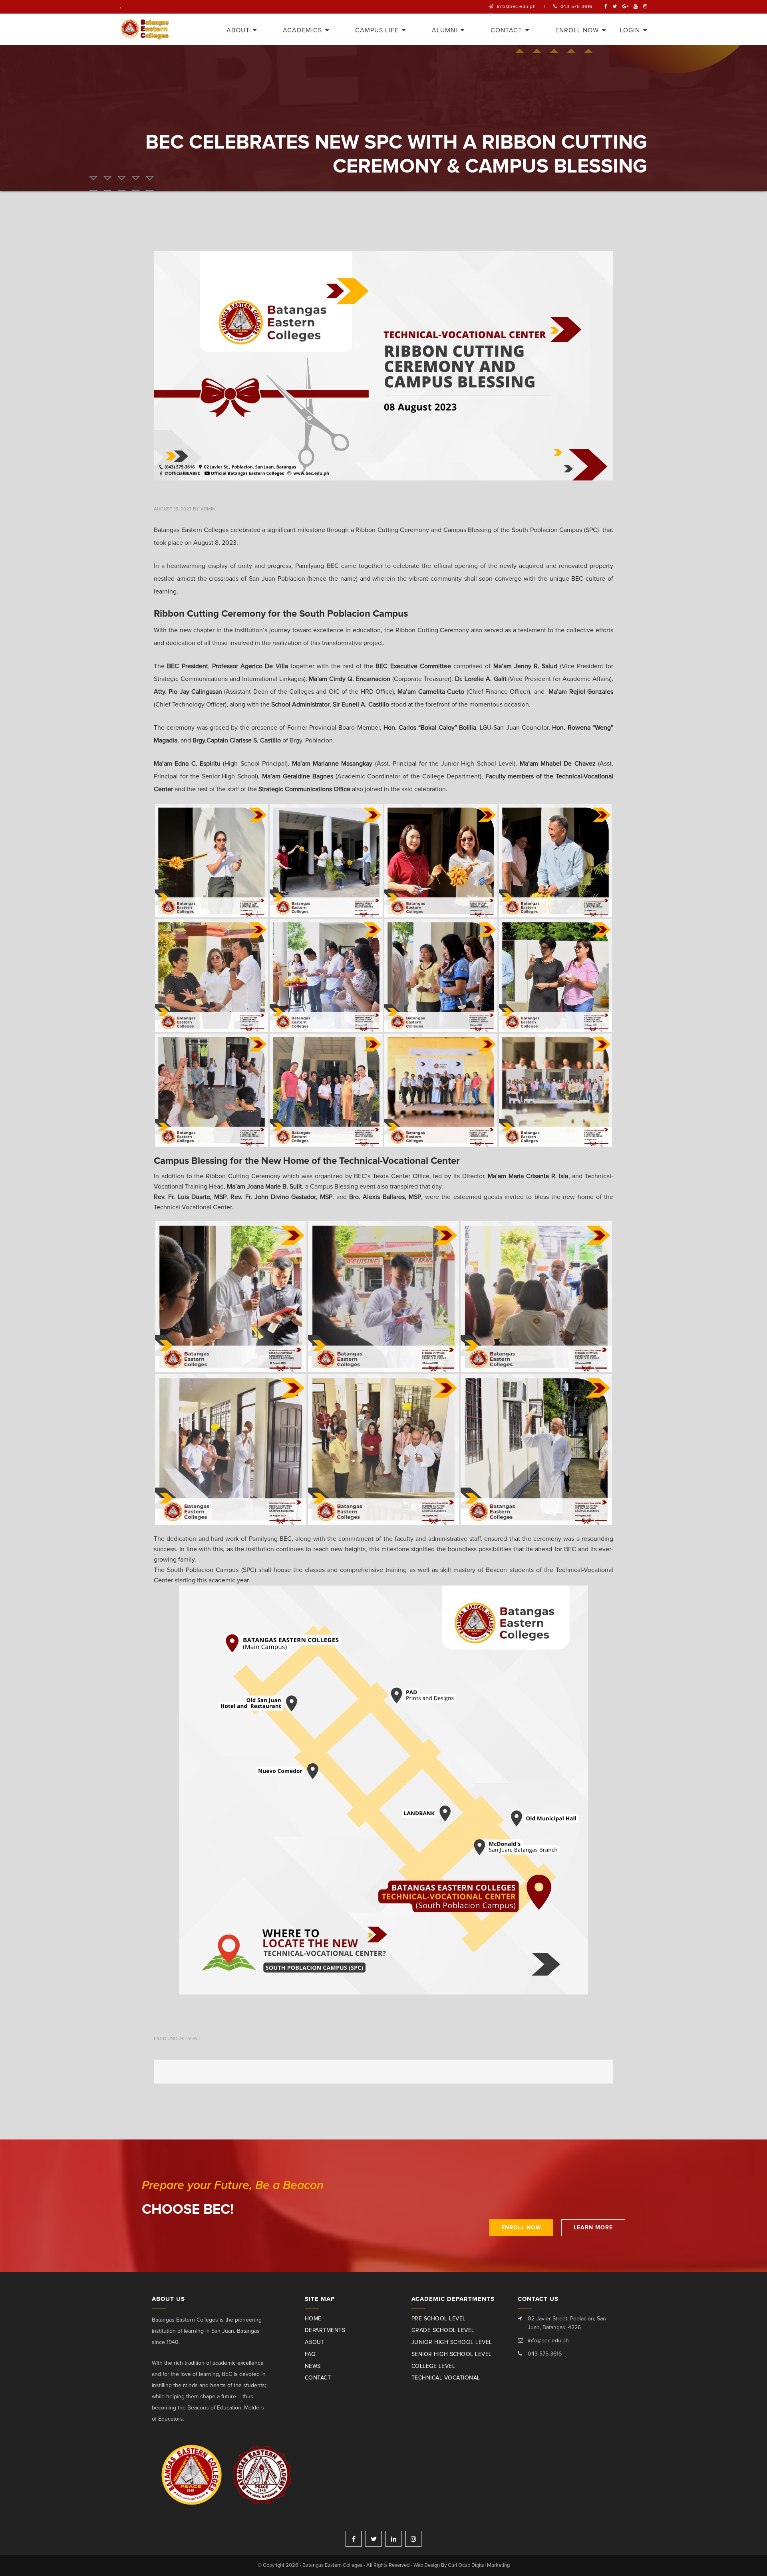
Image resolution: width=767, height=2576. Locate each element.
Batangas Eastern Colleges (145, 29)
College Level (433, 2366)
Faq (310, 2354)
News (313, 2366)
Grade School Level (443, 2330)
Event (193, 2039)
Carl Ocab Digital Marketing (479, 2565)
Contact (318, 2378)
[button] (383, 1790)
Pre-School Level (439, 2319)
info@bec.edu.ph (517, 7)
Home (313, 2319)
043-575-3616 (576, 7)
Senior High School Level (452, 2354)
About (315, 2342)
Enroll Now (521, 2228)
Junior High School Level (452, 2342)
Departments (325, 2330)
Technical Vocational (446, 2378)
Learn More (593, 2228)
